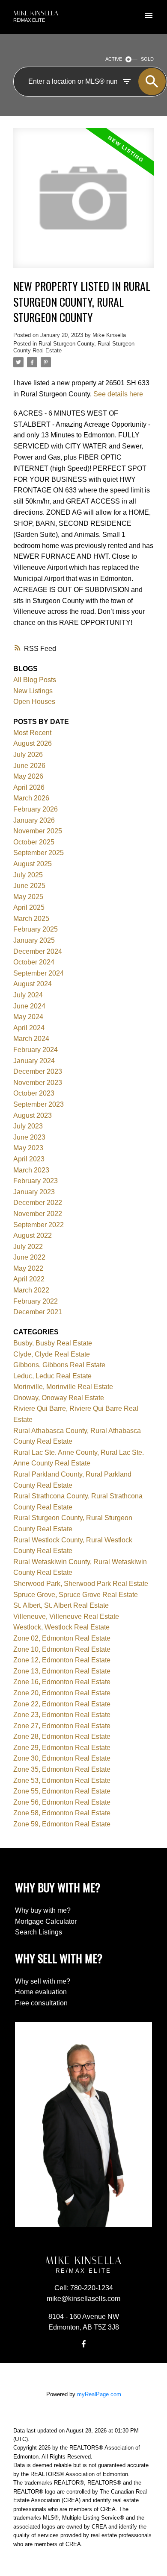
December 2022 (38, 1203)
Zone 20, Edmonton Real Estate (62, 1693)
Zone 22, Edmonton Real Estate (62, 1704)
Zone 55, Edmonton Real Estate (62, 1791)
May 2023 (28, 1148)
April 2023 (29, 1159)
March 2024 (31, 1039)
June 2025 (29, 886)
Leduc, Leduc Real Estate (52, 1376)
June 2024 (29, 1006)
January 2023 (34, 1192)
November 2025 (38, 831)
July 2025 (28, 875)
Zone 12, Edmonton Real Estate (62, 1660)
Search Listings (39, 1932)
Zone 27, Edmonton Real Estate (62, 1726)
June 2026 (29, 766)
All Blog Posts (35, 680)
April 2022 (29, 1279)
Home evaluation (41, 1992)
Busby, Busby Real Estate (53, 1343)
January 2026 (34, 820)
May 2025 (28, 897)
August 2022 (33, 1235)
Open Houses (34, 702)
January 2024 (34, 1061)
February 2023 (36, 1181)
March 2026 (31, 798)
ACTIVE (114, 59)
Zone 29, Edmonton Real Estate (62, 1748)
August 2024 (33, 984)
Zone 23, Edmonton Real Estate (62, 1715)
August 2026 (33, 743)
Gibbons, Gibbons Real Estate (59, 1365)
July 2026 (28, 755)
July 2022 (28, 1247)
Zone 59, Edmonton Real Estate (62, 1824)
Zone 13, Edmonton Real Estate (62, 1671)
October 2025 (34, 842)
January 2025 (34, 940)
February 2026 (36, 809)
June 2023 (29, 1137)
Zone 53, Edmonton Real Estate (62, 1780)
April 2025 (29, 907)
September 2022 (39, 1225)
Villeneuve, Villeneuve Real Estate (66, 1616)
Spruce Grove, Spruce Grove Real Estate (76, 1595)
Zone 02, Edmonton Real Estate (62, 1638)
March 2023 (31, 1170)
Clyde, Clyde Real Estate (52, 1354)
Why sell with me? (43, 1981)
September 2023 (39, 1104)
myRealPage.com (99, 2394)
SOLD (147, 59)
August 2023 (33, 1115)
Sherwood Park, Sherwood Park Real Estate (81, 1584)
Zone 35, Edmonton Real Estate (62, 1769)
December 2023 (38, 1071)
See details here (118, 394)
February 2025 (36, 929)
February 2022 (36, 1301)
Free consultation (41, 2003)
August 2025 (33, 864)
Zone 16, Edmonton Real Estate (62, 1682)
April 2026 (29, 787)
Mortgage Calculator (46, 1921)
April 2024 (29, 1028)
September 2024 (39, 973)
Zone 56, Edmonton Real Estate (62, 1802)
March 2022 (31, 1290)
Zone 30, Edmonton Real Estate (62, 1758)
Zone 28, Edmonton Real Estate (62, 1736)
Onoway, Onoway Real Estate (59, 1398)
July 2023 (28, 1126)
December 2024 (38, 951)
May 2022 (28, 1268)
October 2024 (34, 962)
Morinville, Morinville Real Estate (63, 1387)
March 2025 (31, 919)
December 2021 (38, 1312)
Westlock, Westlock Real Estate (61, 1627)
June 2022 (29, 1257)
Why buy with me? (43, 1910)
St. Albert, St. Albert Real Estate (61, 1605)
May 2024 (28, 1017)
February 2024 (36, 1050)
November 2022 (38, 1214)
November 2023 (38, 1083)
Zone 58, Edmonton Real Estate (62, 1813)
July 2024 (28, 995)
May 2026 (28, 776)
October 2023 (34, 1093)
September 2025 (39, 853)
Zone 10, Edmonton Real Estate (62, 1649)
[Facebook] (83, 2344)
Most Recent (32, 733)
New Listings (33, 691)
